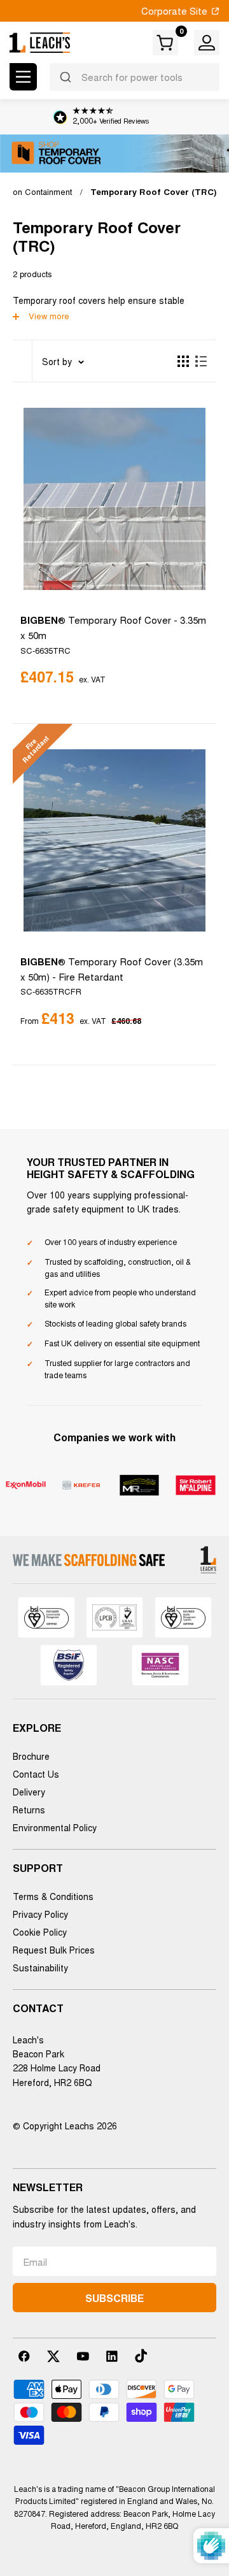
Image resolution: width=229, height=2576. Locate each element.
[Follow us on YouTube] (83, 2356)
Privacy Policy (40, 1914)
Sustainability (40, 1968)
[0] (166, 43)
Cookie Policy (40, 1932)
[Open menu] (23, 77)
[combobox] (135, 77)
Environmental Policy (55, 1827)
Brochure (31, 1756)
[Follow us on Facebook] (24, 2356)
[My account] (207, 43)
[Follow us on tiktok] (141, 2356)
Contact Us (36, 1774)
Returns (29, 1810)
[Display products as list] (201, 361)
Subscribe (114, 2298)
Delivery (29, 1792)
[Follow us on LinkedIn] (112, 2356)
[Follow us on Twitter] (53, 2356)
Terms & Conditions (53, 1896)
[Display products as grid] (183, 361)
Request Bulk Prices (54, 1950)
